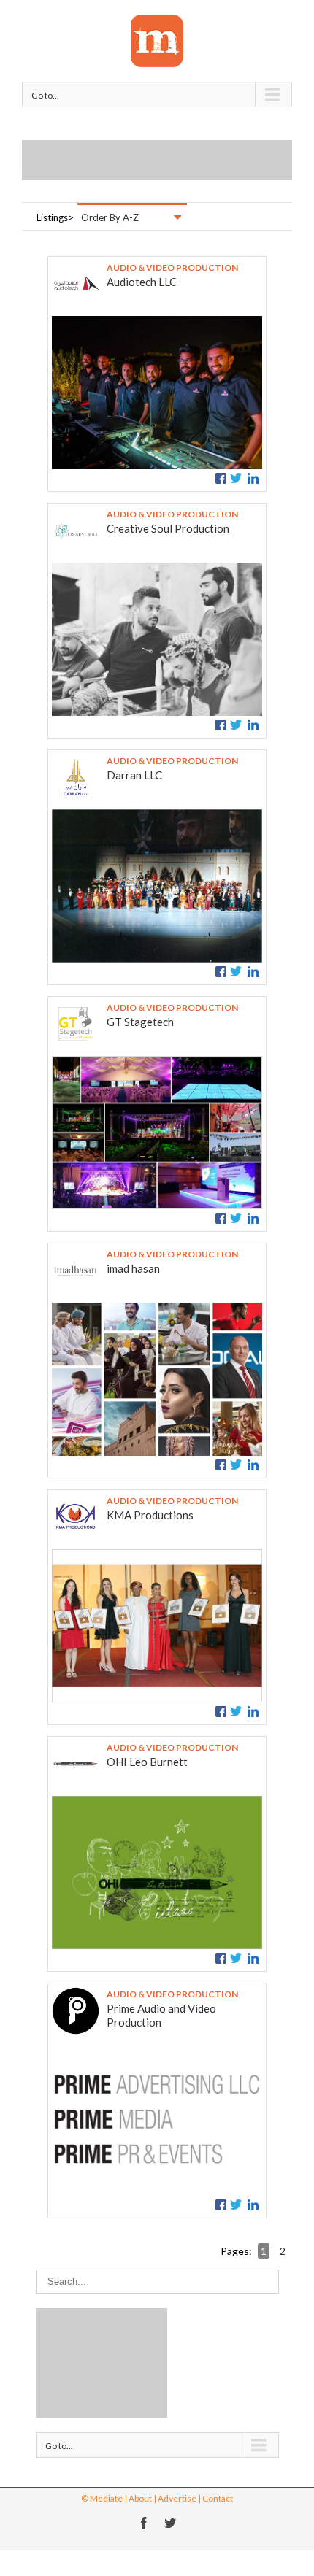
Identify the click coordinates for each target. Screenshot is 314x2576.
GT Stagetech (140, 1022)
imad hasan (133, 1268)
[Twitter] (170, 2523)
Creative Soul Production (168, 528)
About (140, 2498)
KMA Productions (150, 1515)
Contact (218, 2498)
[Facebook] (144, 2523)
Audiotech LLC (142, 282)
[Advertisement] (168, 158)
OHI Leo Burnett (147, 1762)
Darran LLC (134, 775)
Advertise (177, 2498)
